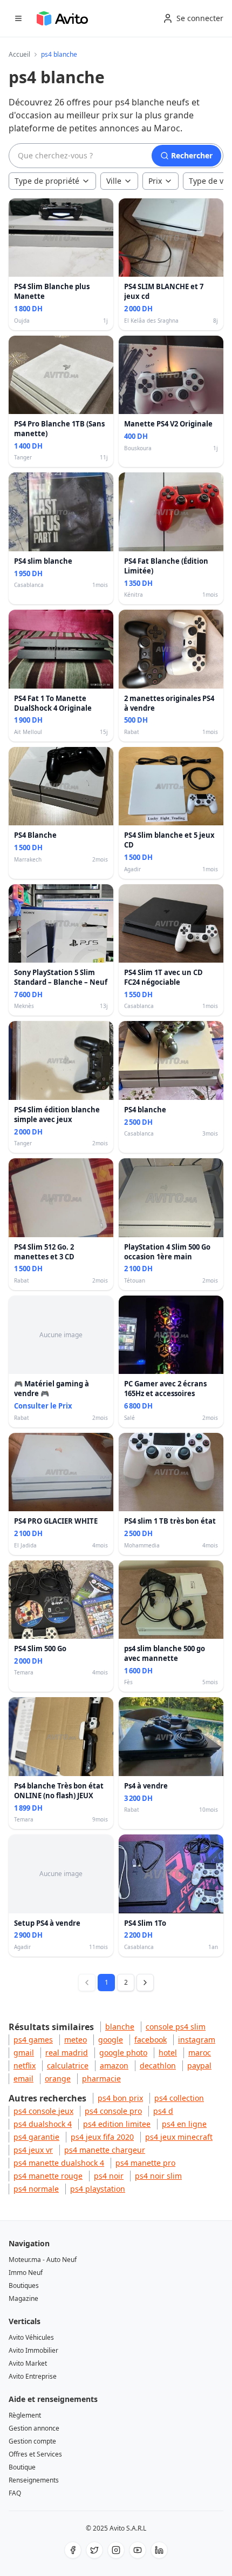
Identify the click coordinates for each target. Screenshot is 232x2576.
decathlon (158, 2066)
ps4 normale (36, 2189)
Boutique (22, 2467)
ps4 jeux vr (33, 2150)
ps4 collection (179, 2098)
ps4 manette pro (145, 2163)
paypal (199, 2066)
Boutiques (24, 2285)
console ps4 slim (176, 2027)
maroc (200, 2053)
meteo (76, 2040)
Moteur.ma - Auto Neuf (43, 2260)
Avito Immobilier (33, 2350)
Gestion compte (32, 2441)
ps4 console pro (113, 2111)
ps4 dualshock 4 (43, 2124)
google (111, 2040)
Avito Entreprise (33, 2376)
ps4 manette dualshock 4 (59, 2163)
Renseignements (34, 2480)
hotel (168, 2053)
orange (58, 2078)
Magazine (23, 2298)
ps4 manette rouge (48, 2176)
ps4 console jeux (43, 2111)
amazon (114, 2066)
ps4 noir (109, 2176)
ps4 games (33, 2040)
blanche (120, 2027)
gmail (24, 2053)
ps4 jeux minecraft (179, 2137)
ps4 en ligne (184, 2124)
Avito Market (28, 2363)
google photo (123, 2053)
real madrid (67, 2053)
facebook (151, 2040)
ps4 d (163, 2111)
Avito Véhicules (31, 2337)
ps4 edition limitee (117, 2124)
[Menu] (18, 18)
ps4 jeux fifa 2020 (102, 2137)
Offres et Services (35, 2454)
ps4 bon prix (120, 2098)
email (23, 2078)
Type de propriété (47, 181)
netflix (25, 2066)
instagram (197, 2040)
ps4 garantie (36, 2137)
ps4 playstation (98, 2189)
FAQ (15, 2493)
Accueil (19, 55)
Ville (114, 181)
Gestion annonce (34, 2428)
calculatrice (68, 2066)
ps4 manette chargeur (105, 2150)
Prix (155, 181)
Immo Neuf (26, 2273)
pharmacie (101, 2078)
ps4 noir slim (158, 2176)
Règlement (25, 2415)
